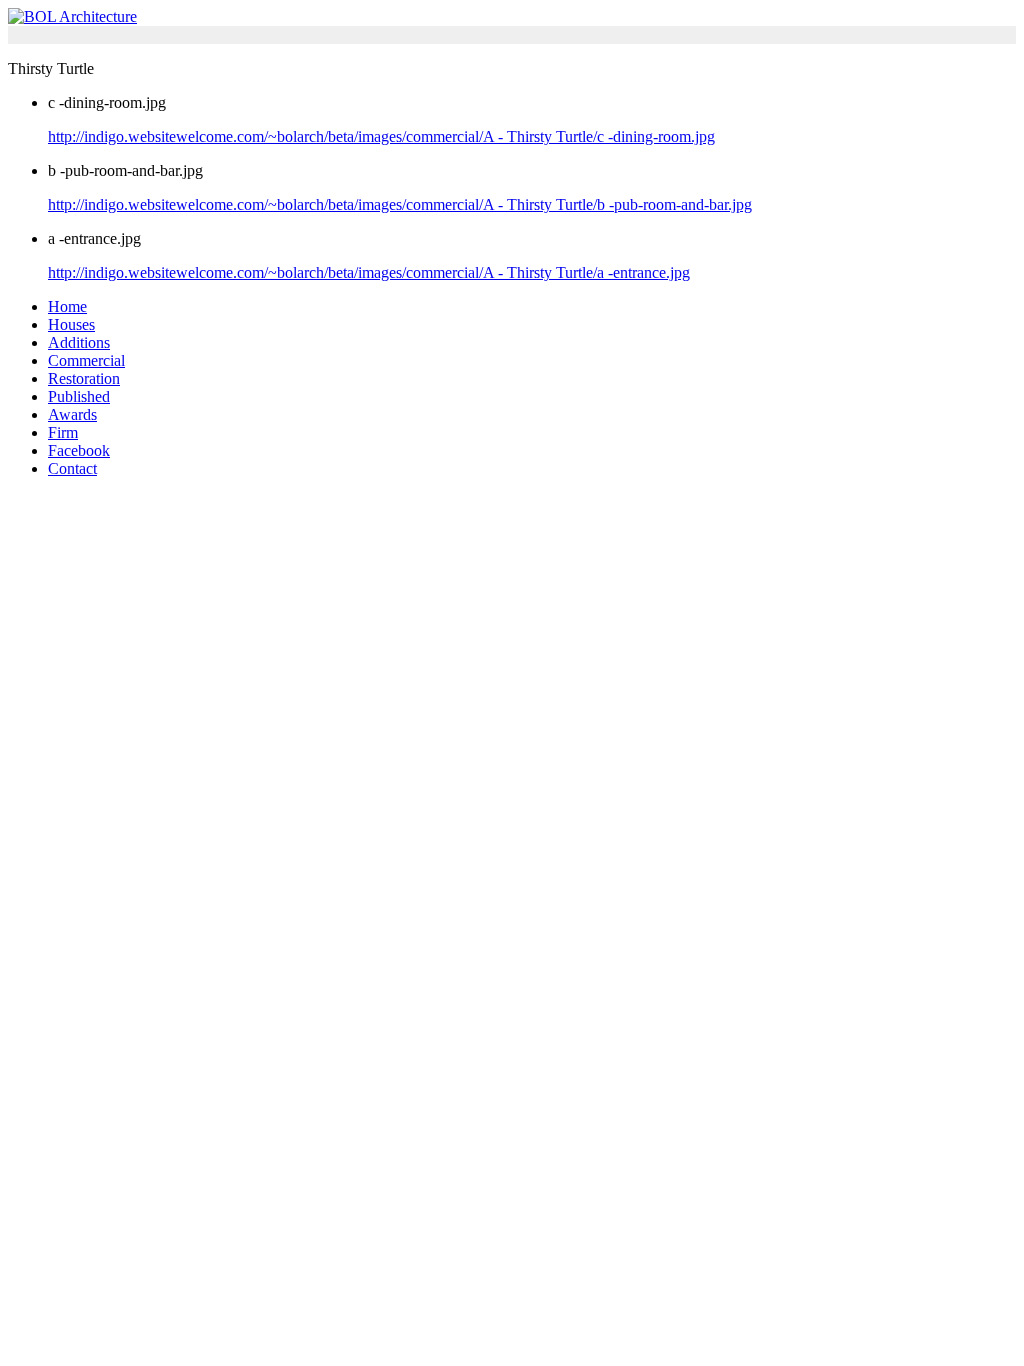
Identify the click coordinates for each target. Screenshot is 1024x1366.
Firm (63, 432)
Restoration (84, 378)
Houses (71, 324)
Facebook (79, 450)
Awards (72, 414)
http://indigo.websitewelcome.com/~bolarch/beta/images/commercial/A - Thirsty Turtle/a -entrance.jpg (369, 272)
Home (67, 306)
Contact (72, 468)
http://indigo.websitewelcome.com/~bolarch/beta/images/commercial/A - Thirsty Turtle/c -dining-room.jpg (381, 136)
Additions (79, 342)
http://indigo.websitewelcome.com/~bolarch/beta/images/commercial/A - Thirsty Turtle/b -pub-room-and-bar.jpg (400, 204)
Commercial (86, 360)
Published (79, 396)
